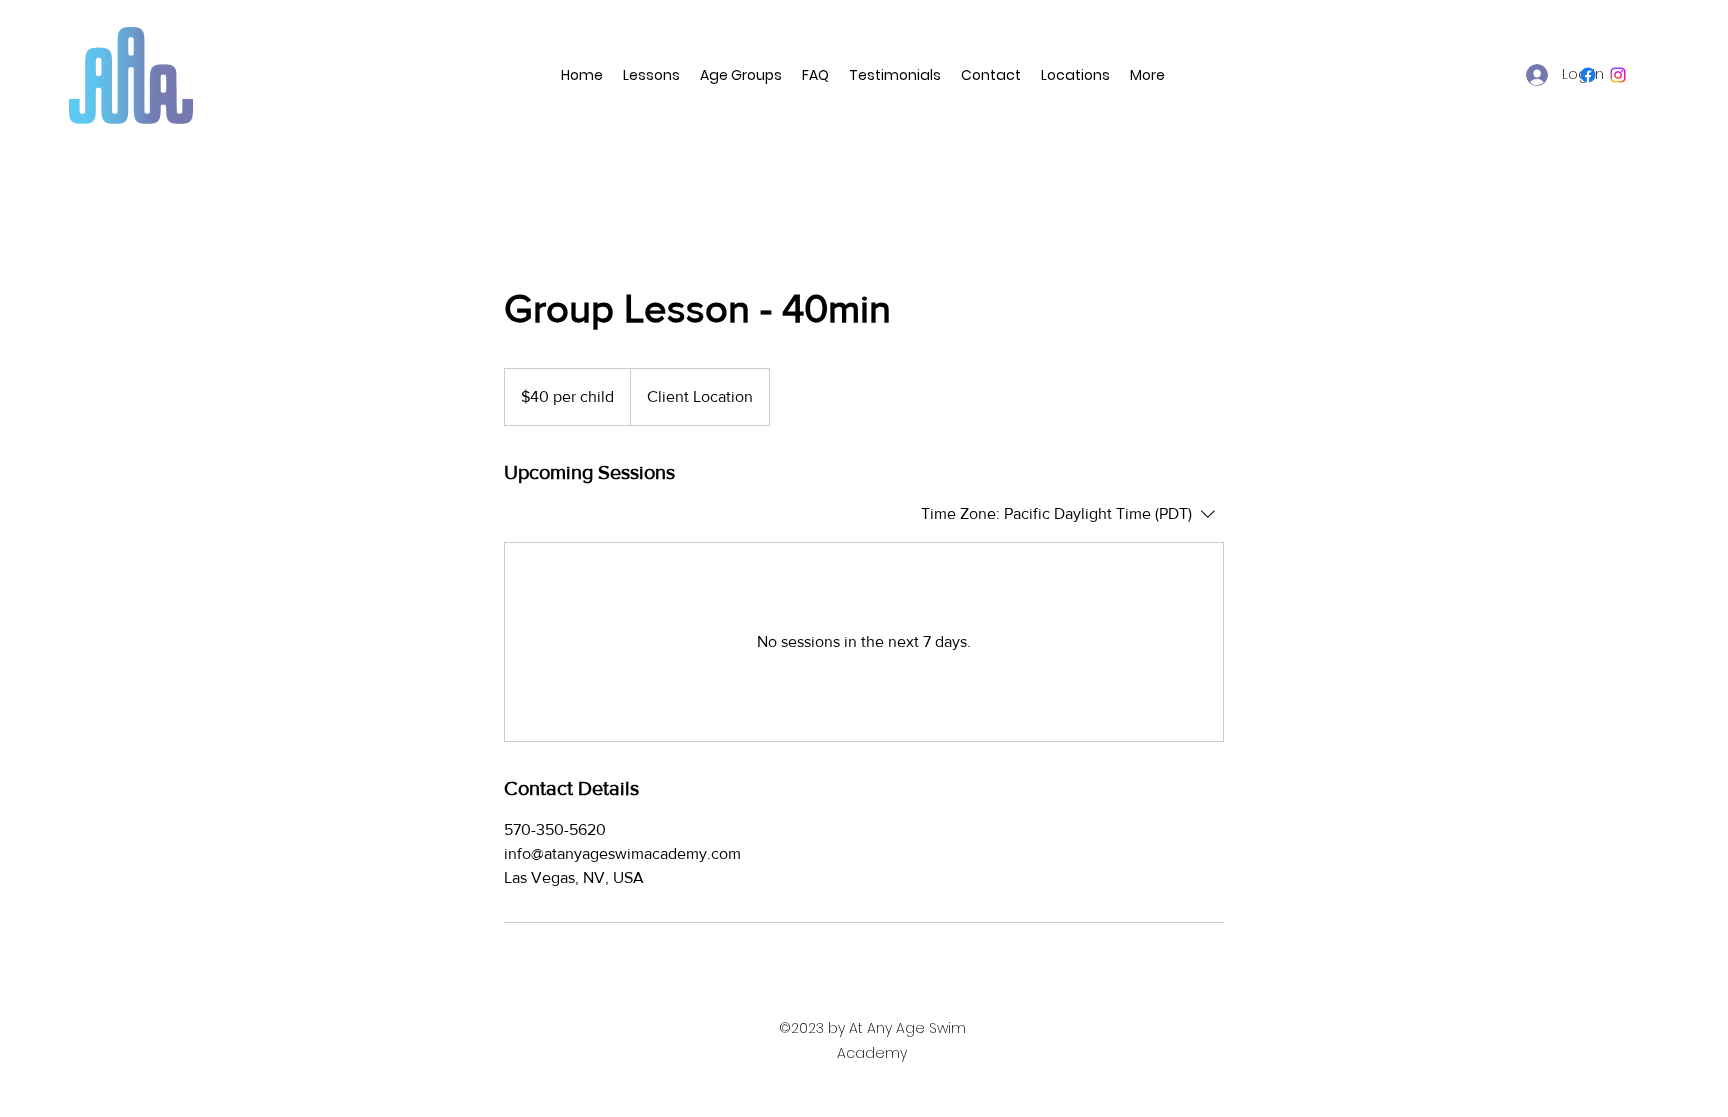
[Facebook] (1588, 75)
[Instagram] (1618, 75)
